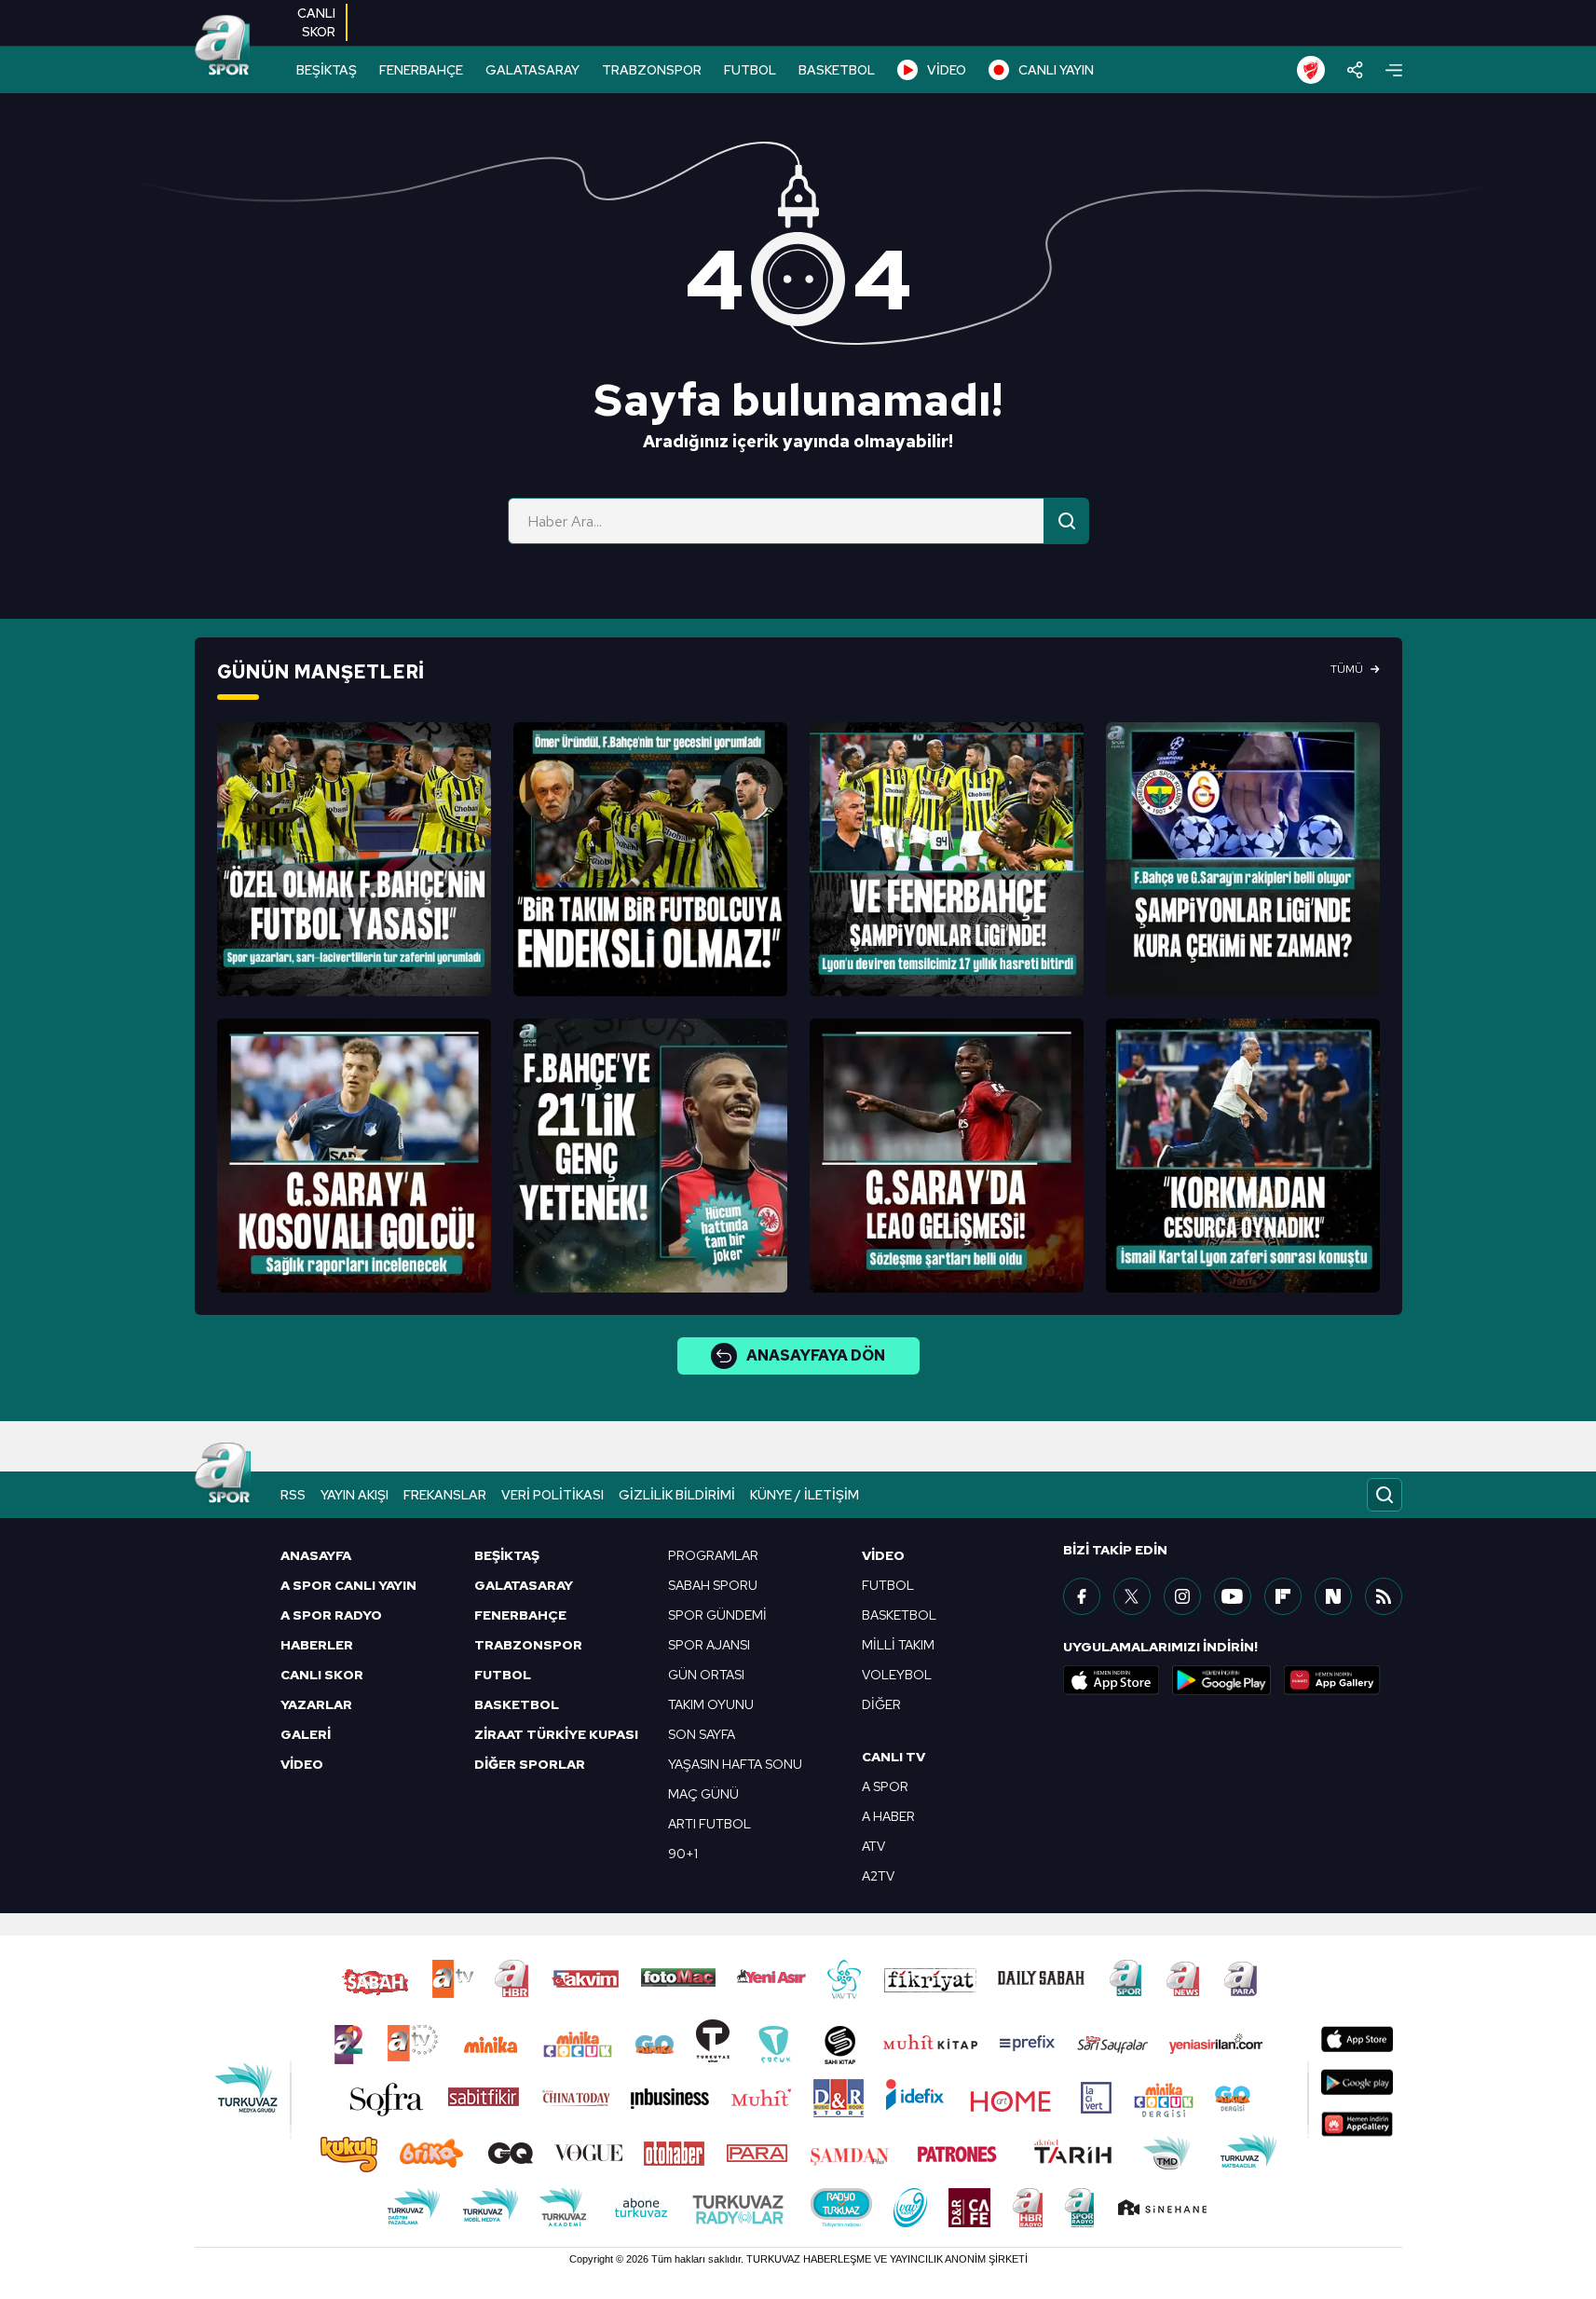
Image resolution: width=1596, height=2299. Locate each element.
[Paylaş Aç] (1355, 70)
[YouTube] (1233, 1596)
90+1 (683, 1854)
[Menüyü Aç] (1394, 70)
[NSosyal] (1333, 1596)
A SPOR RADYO (331, 1615)
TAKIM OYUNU (711, 1704)
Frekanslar (445, 1495)
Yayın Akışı (355, 1495)
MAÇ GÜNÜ (703, 1794)
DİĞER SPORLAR (530, 1764)
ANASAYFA (316, 1555)
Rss (293, 1495)
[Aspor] (354, 859)
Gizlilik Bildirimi (677, 1495)
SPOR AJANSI (709, 1645)
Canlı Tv (893, 1757)
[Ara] (1067, 521)
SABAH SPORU (713, 1585)
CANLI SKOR (322, 1675)
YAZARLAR (316, 1704)
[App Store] (1112, 1680)
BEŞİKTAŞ (327, 70)
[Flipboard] (1283, 1596)
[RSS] (1384, 1596)
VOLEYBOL (897, 1675)
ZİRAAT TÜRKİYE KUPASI (556, 1734)
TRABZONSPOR (652, 70)
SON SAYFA (702, 1734)
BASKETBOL (837, 70)
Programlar (713, 1555)
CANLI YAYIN (1056, 70)
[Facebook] (1082, 1596)
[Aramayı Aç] (1385, 1495)
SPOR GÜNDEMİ (717, 1615)
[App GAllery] (1332, 1680)
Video (883, 1555)
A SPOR (885, 1786)
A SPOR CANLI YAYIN (348, 1585)
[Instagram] (1182, 1596)
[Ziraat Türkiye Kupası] (1311, 70)
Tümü (1347, 669)
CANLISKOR (316, 22)
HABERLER (317, 1645)
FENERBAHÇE (421, 70)
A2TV (878, 1876)
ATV (873, 1846)
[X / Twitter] (1132, 1596)
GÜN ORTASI (706, 1675)
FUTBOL (750, 70)
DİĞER (881, 1704)
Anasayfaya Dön (816, 1355)
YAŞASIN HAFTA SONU (735, 1764)
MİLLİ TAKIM (898, 1645)
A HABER (888, 1816)
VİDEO (947, 70)
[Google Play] (1221, 1680)
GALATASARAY (532, 70)
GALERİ (306, 1734)
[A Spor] (223, 47)
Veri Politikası (552, 1495)
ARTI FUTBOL (709, 1824)
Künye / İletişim (805, 1495)
